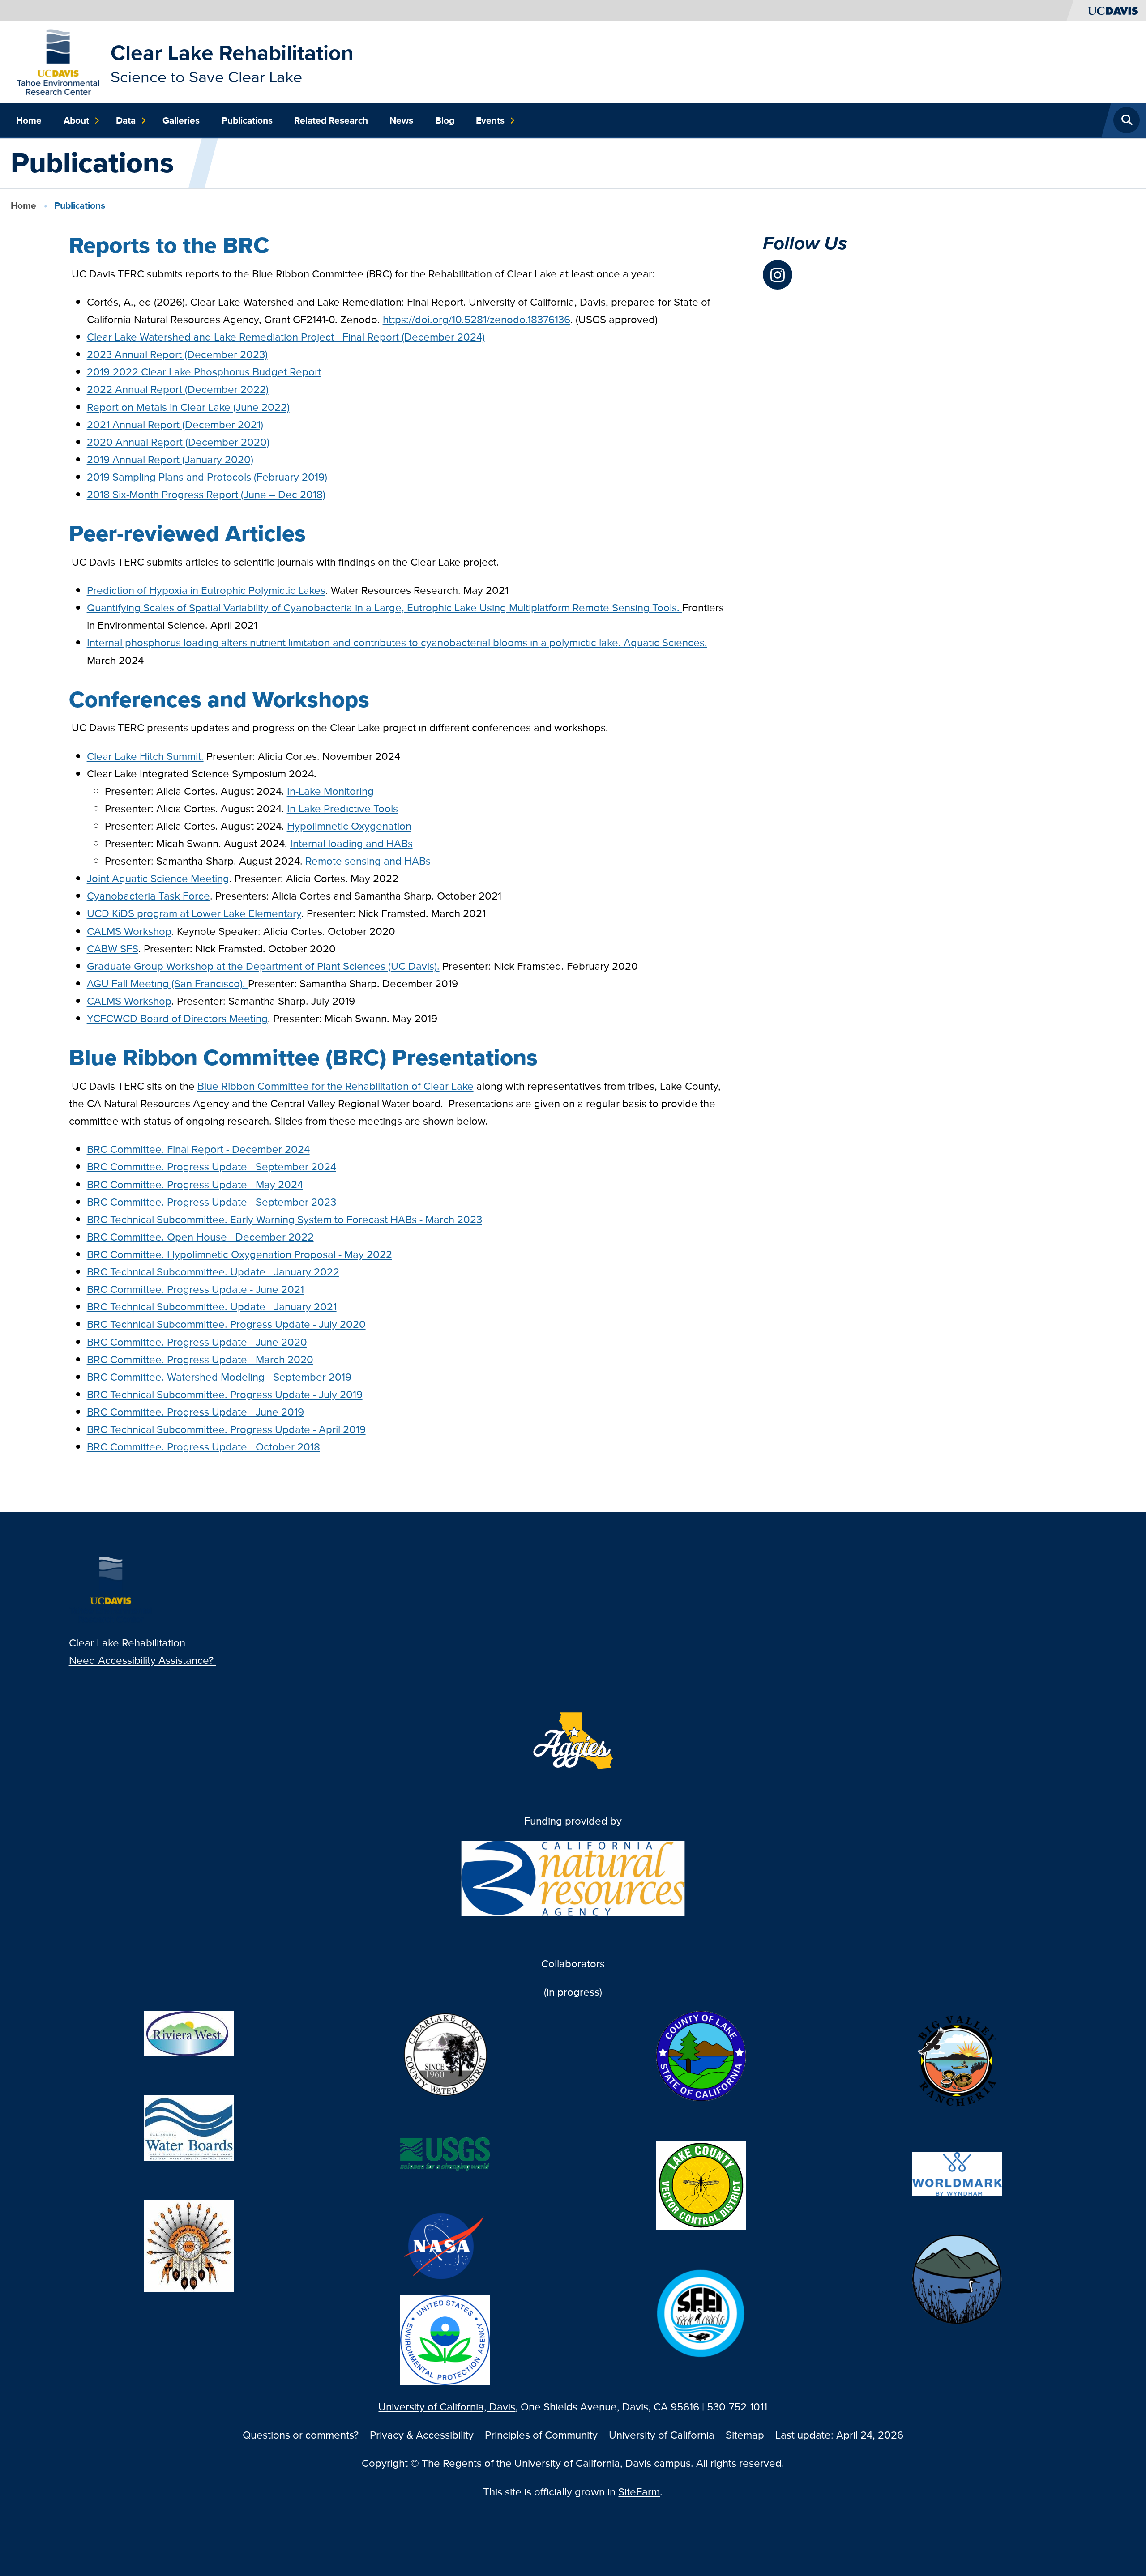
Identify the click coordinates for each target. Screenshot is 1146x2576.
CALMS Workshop (129, 931)
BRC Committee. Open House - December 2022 (200, 1237)
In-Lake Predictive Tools (342, 808)
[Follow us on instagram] (778, 275)
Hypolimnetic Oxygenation (349, 826)
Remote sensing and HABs (368, 861)
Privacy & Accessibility (422, 2435)
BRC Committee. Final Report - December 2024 (198, 1149)
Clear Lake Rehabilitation (232, 53)
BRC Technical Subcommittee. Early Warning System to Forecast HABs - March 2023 (284, 1219)
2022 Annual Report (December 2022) (178, 389)
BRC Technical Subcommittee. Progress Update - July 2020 (226, 1324)
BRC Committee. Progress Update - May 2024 (195, 1184)
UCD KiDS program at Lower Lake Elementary (194, 913)
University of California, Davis (447, 2407)
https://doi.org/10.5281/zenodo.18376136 (477, 319)
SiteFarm (639, 2492)
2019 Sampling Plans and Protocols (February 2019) (207, 477)
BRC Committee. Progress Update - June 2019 (195, 1412)
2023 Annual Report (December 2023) (177, 354)
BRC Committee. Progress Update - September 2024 (212, 1166)
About (76, 120)
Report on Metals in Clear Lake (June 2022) (188, 407)
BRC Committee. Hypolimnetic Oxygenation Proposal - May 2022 (239, 1254)
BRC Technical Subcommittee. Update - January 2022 (213, 1272)
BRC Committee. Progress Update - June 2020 (197, 1342)
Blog (445, 120)
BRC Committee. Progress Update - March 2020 (200, 1359)
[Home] (58, 61)
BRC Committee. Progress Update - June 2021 (195, 1289)
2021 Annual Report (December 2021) (175, 424)
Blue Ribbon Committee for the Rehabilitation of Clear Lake (336, 1086)
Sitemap (745, 2435)
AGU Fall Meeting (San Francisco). (167, 983)
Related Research (331, 120)
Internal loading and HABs (351, 843)
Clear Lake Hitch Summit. (145, 756)
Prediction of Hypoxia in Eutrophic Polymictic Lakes (206, 590)
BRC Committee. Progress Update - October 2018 (203, 1447)
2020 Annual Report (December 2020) (178, 442)
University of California (662, 2435)
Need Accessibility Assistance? (143, 1660)
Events (490, 120)
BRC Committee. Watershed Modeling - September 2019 (219, 1377)
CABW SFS (113, 949)
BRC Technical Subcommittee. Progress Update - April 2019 (226, 1429)
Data (126, 120)
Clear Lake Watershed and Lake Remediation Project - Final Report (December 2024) (286, 337)
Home (29, 120)
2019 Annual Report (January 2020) (170, 459)
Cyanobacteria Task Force (148, 896)
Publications (247, 120)
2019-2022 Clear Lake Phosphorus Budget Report (204, 372)
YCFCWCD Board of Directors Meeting (177, 1018)
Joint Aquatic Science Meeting (158, 878)
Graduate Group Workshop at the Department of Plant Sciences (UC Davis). (263, 966)
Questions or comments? (301, 2435)
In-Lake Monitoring (330, 791)
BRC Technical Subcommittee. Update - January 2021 (212, 1307)
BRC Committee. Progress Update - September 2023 (212, 1202)
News (401, 120)
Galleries (181, 120)
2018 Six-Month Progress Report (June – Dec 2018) (206, 494)
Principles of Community (541, 2435)
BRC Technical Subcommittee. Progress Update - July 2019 (225, 1394)
